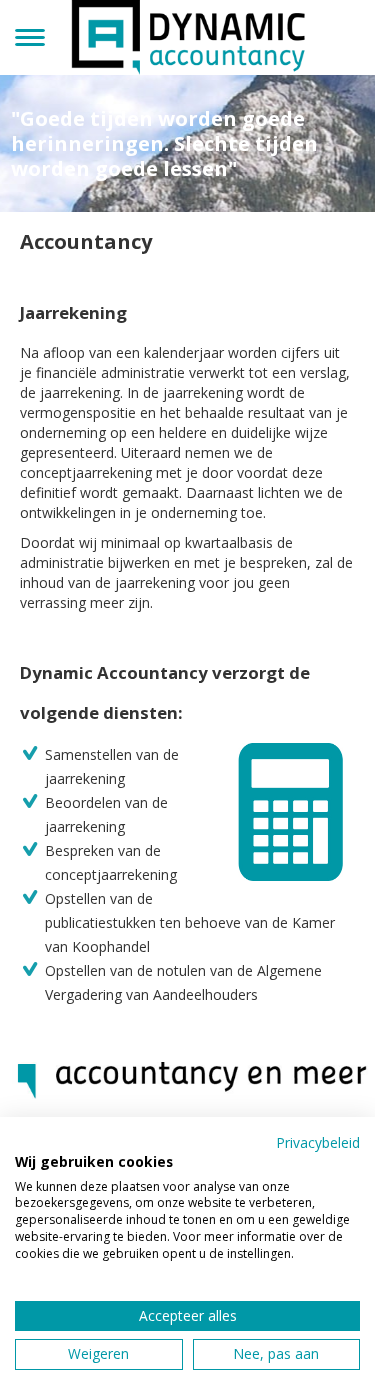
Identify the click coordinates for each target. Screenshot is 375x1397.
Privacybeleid (318, 1142)
